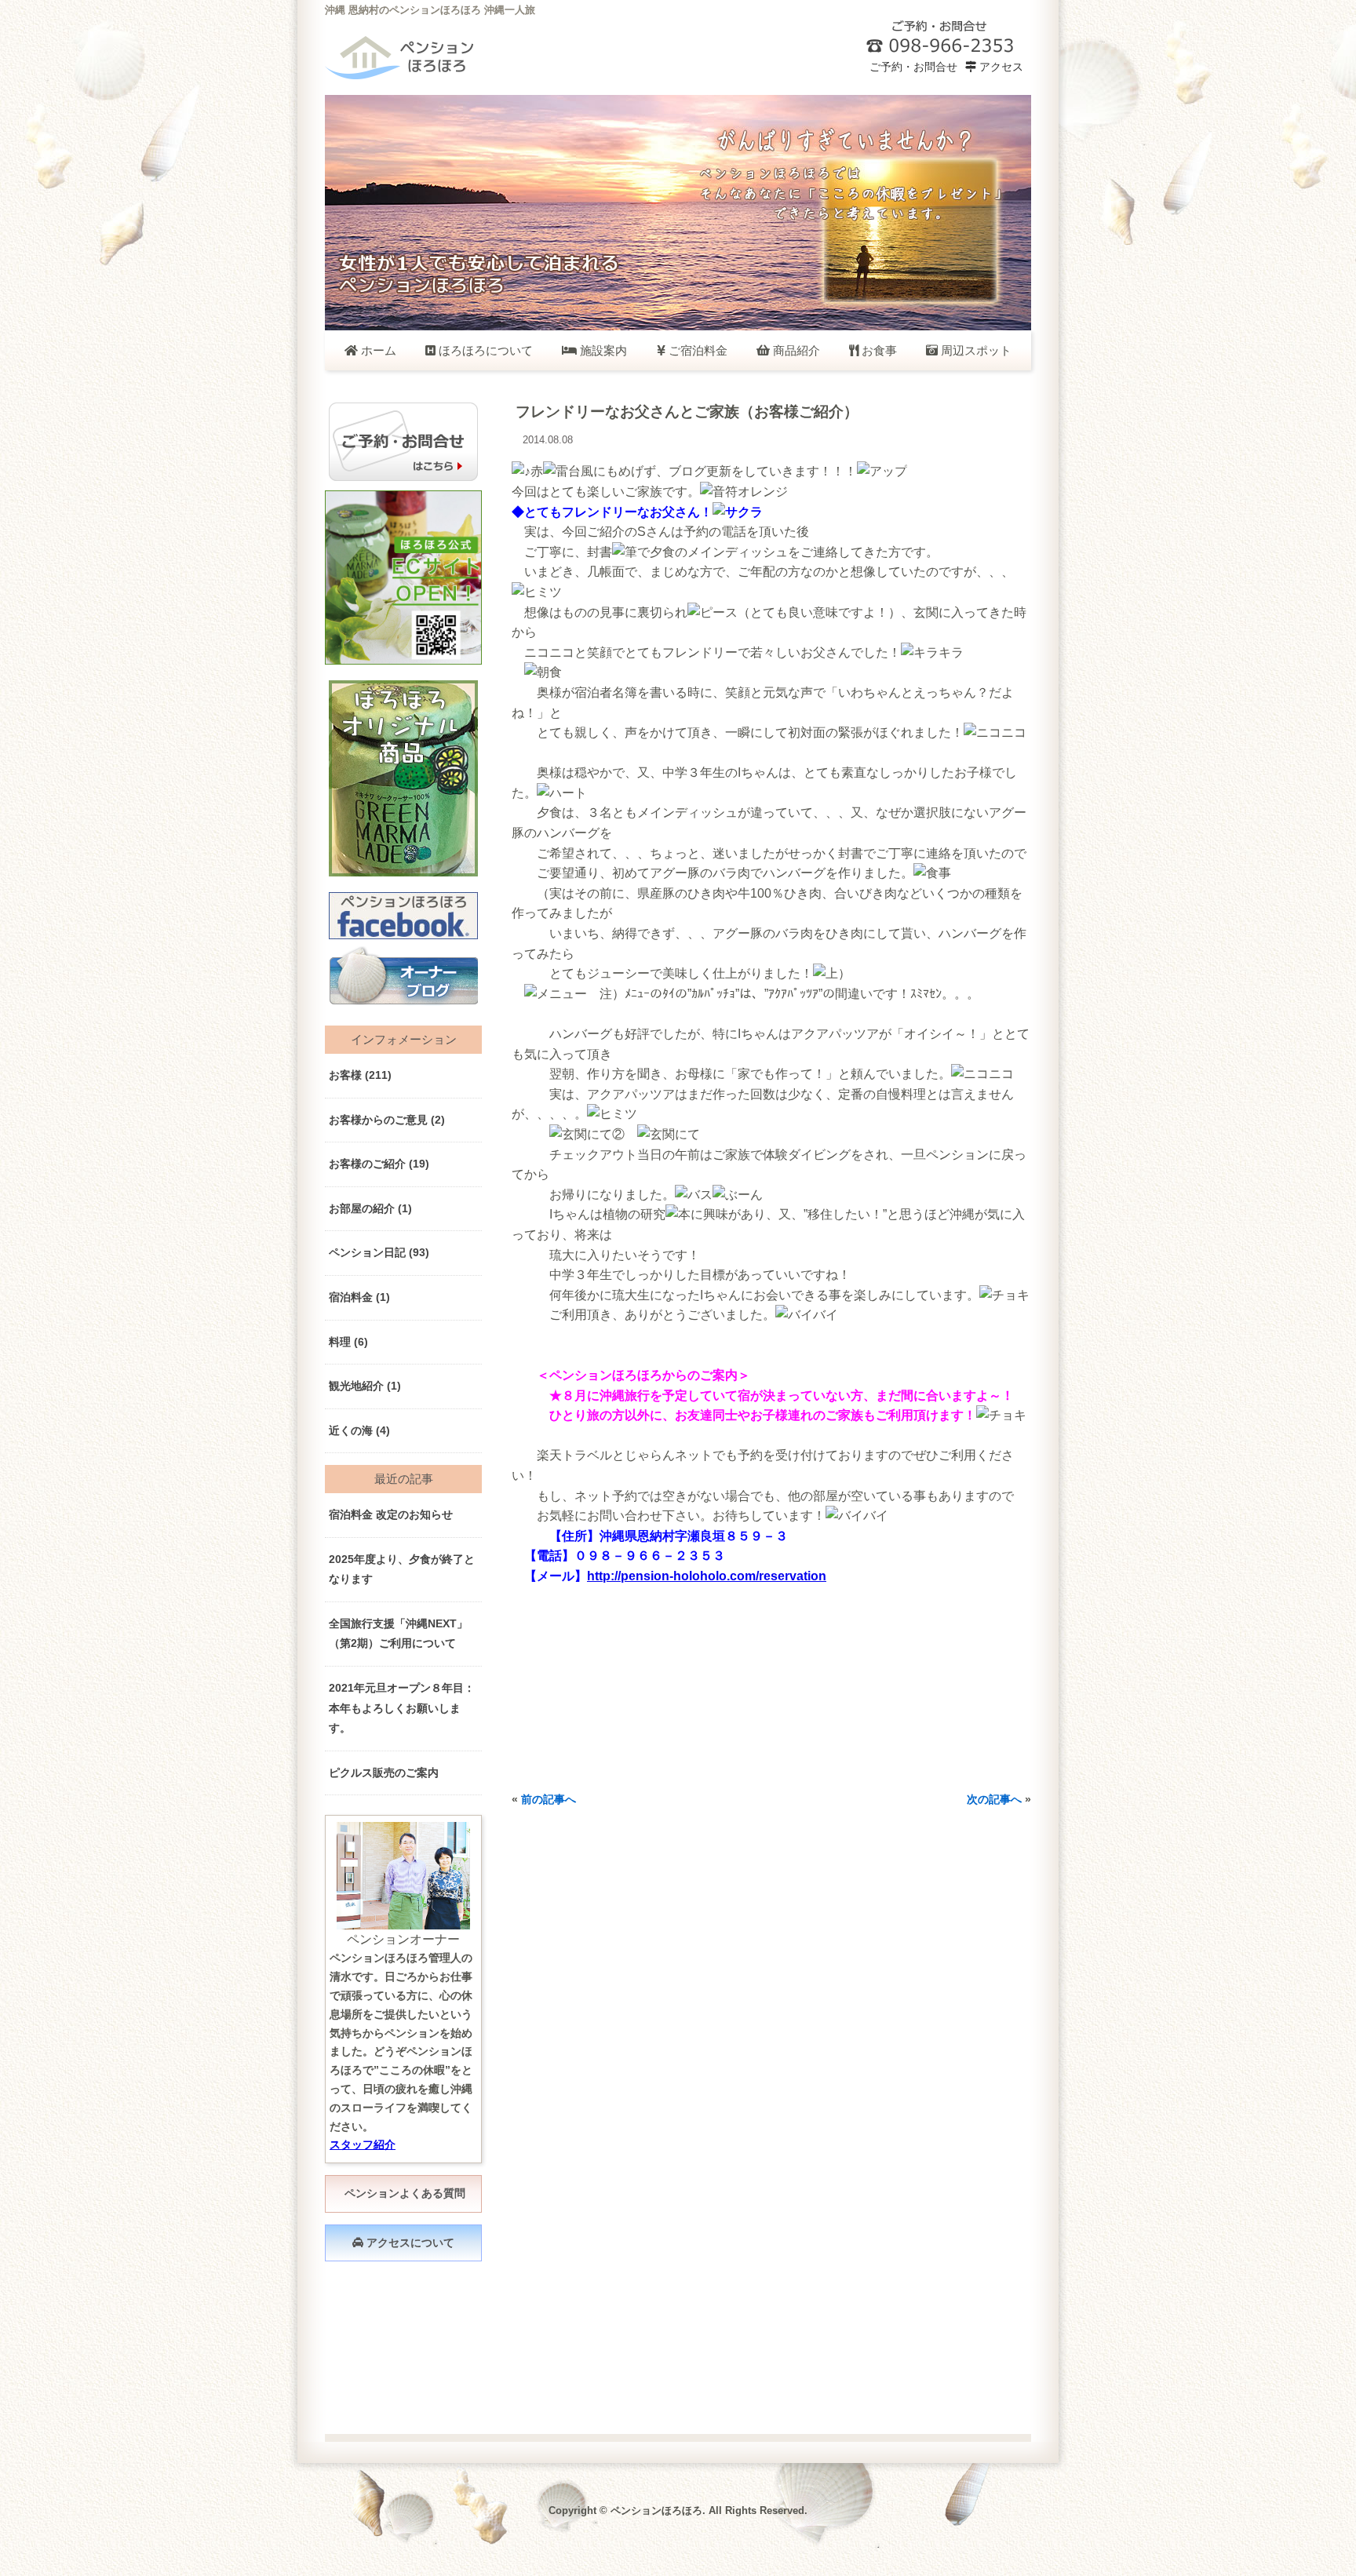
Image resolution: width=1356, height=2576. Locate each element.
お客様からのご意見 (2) (387, 1120)
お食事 (878, 350)
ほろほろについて (484, 350)
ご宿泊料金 (696, 350)
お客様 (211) (360, 1075)
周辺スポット (975, 350)
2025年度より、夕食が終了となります (402, 1569)
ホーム (377, 350)
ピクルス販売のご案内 (384, 1773)
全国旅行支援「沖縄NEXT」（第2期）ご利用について (398, 1634)
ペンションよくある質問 (403, 2193)
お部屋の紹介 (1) (370, 1208)
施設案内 (602, 350)
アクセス (1000, 67)
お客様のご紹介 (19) (379, 1164)
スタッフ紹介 (363, 2144)
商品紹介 (795, 350)
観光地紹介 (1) (365, 1386)
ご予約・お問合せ (912, 67)
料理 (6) (348, 1342)
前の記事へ (549, 1799)
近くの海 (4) (359, 1430)
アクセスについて (409, 2243)
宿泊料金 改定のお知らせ (391, 1514)
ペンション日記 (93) (379, 1252)
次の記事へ (994, 1799)
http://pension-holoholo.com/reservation (707, 1576)
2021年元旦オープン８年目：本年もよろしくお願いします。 (402, 1708)
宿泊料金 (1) (359, 1297)
